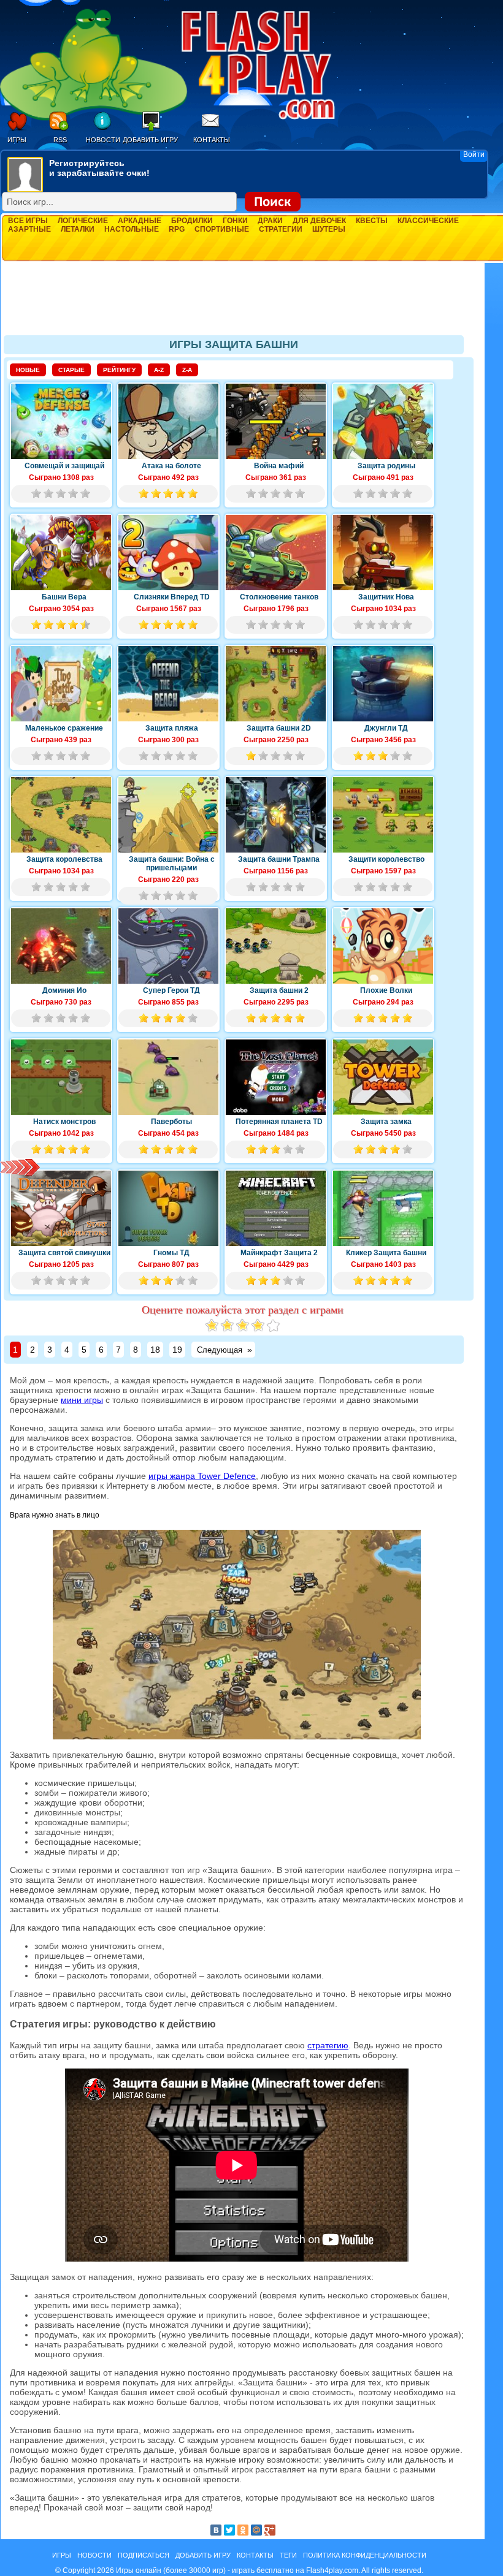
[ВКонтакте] (216, 2530)
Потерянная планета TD (279, 1122)
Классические (428, 221)
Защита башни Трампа (279, 859)
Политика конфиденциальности (365, 2555)
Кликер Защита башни (386, 1253)
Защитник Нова (386, 597)
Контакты (212, 140)
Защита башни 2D (279, 728)
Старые (71, 370)
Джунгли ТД (386, 728)
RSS (60, 140)
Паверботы (171, 1122)
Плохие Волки (386, 990)
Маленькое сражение (64, 728)
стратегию (328, 2045)
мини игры (82, 1400)
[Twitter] (229, 2530)
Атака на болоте (171, 466)
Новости (103, 140)
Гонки (235, 221)
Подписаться (144, 2555)
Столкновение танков (279, 597)
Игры (17, 140)
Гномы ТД (171, 1253)
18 (155, 1350)
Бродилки (192, 221)
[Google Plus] (270, 2530)
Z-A (187, 370)
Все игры (28, 221)
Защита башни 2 (279, 990)
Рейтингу (119, 370)
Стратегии (281, 229)
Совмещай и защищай (64, 466)
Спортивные (222, 229)
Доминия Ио (64, 990)
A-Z (159, 370)
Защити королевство (386, 859)
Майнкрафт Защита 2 (279, 1253)
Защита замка (386, 1122)
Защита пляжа (172, 728)
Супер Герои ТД (171, 990)
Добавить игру (150, 140)
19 (177, 1350)
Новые (28, 370)
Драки (270, 221)
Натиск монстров (64, 1122)
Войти (474, 154)
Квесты (372, 221)
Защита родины (386, 466)
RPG (177, 229)
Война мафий (279, 466)
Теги (288, 2555)
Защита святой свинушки (64, 1253)
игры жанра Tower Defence (202, 1476)
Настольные (132, 229)
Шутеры (329, 229)
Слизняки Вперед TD (172, 597)
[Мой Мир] (256, 2530)
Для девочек (319, 221)
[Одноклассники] (243, 2530)
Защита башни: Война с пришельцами (172, 864)
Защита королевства (64, 859)
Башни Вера (64, 597)
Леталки (78, 229)
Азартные (29, 229)
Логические (83, 221)
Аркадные (140, 221)
